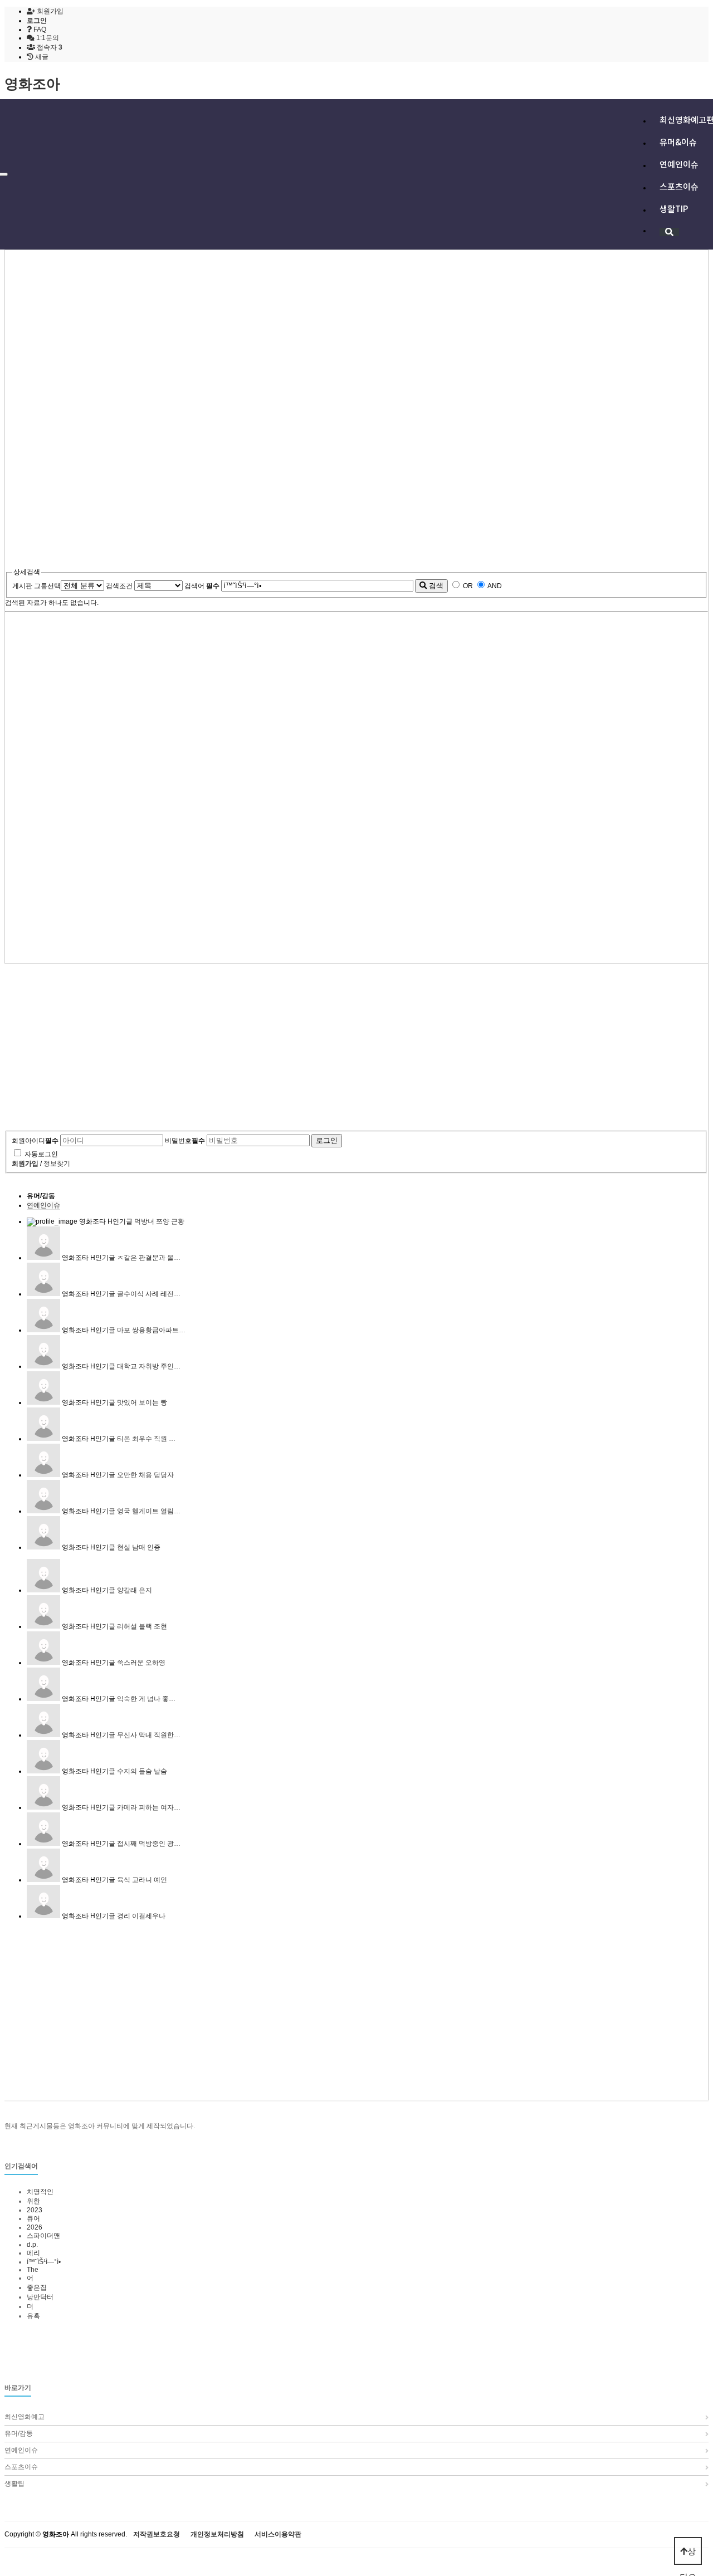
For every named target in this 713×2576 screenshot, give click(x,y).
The (33, 2270)
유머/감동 (41, 1196)
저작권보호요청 (157, 2535)
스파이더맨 (43, 2236)
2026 (35, 2227)
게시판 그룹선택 (36, 586)
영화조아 (32, 84)
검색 (435, 586)
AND (495, 586)
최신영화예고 (25, 2417)
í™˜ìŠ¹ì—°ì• (45, 2262)
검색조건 (119, 586)
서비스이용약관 (278, 2535)
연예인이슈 (679, 164)
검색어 (202, 586)
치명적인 (40, 2192)
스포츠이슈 (679, 186)
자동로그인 (41, 1154)
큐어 (33, 2218)
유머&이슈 (678, 142)
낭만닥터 (40, 2297)
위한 (33, 2201)
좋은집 (37, 2287)
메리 (33, 2253)
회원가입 (49, 11)
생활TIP (674, 209)
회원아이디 (35, 1141)
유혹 (33, 2316)
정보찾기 (57, 1164)
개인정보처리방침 (217, 2535)
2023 (35, 2210)
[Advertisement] (339, 334)
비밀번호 (185, 1141)
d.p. (32, 2245)
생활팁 (14, 2484)
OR (468, 586)
